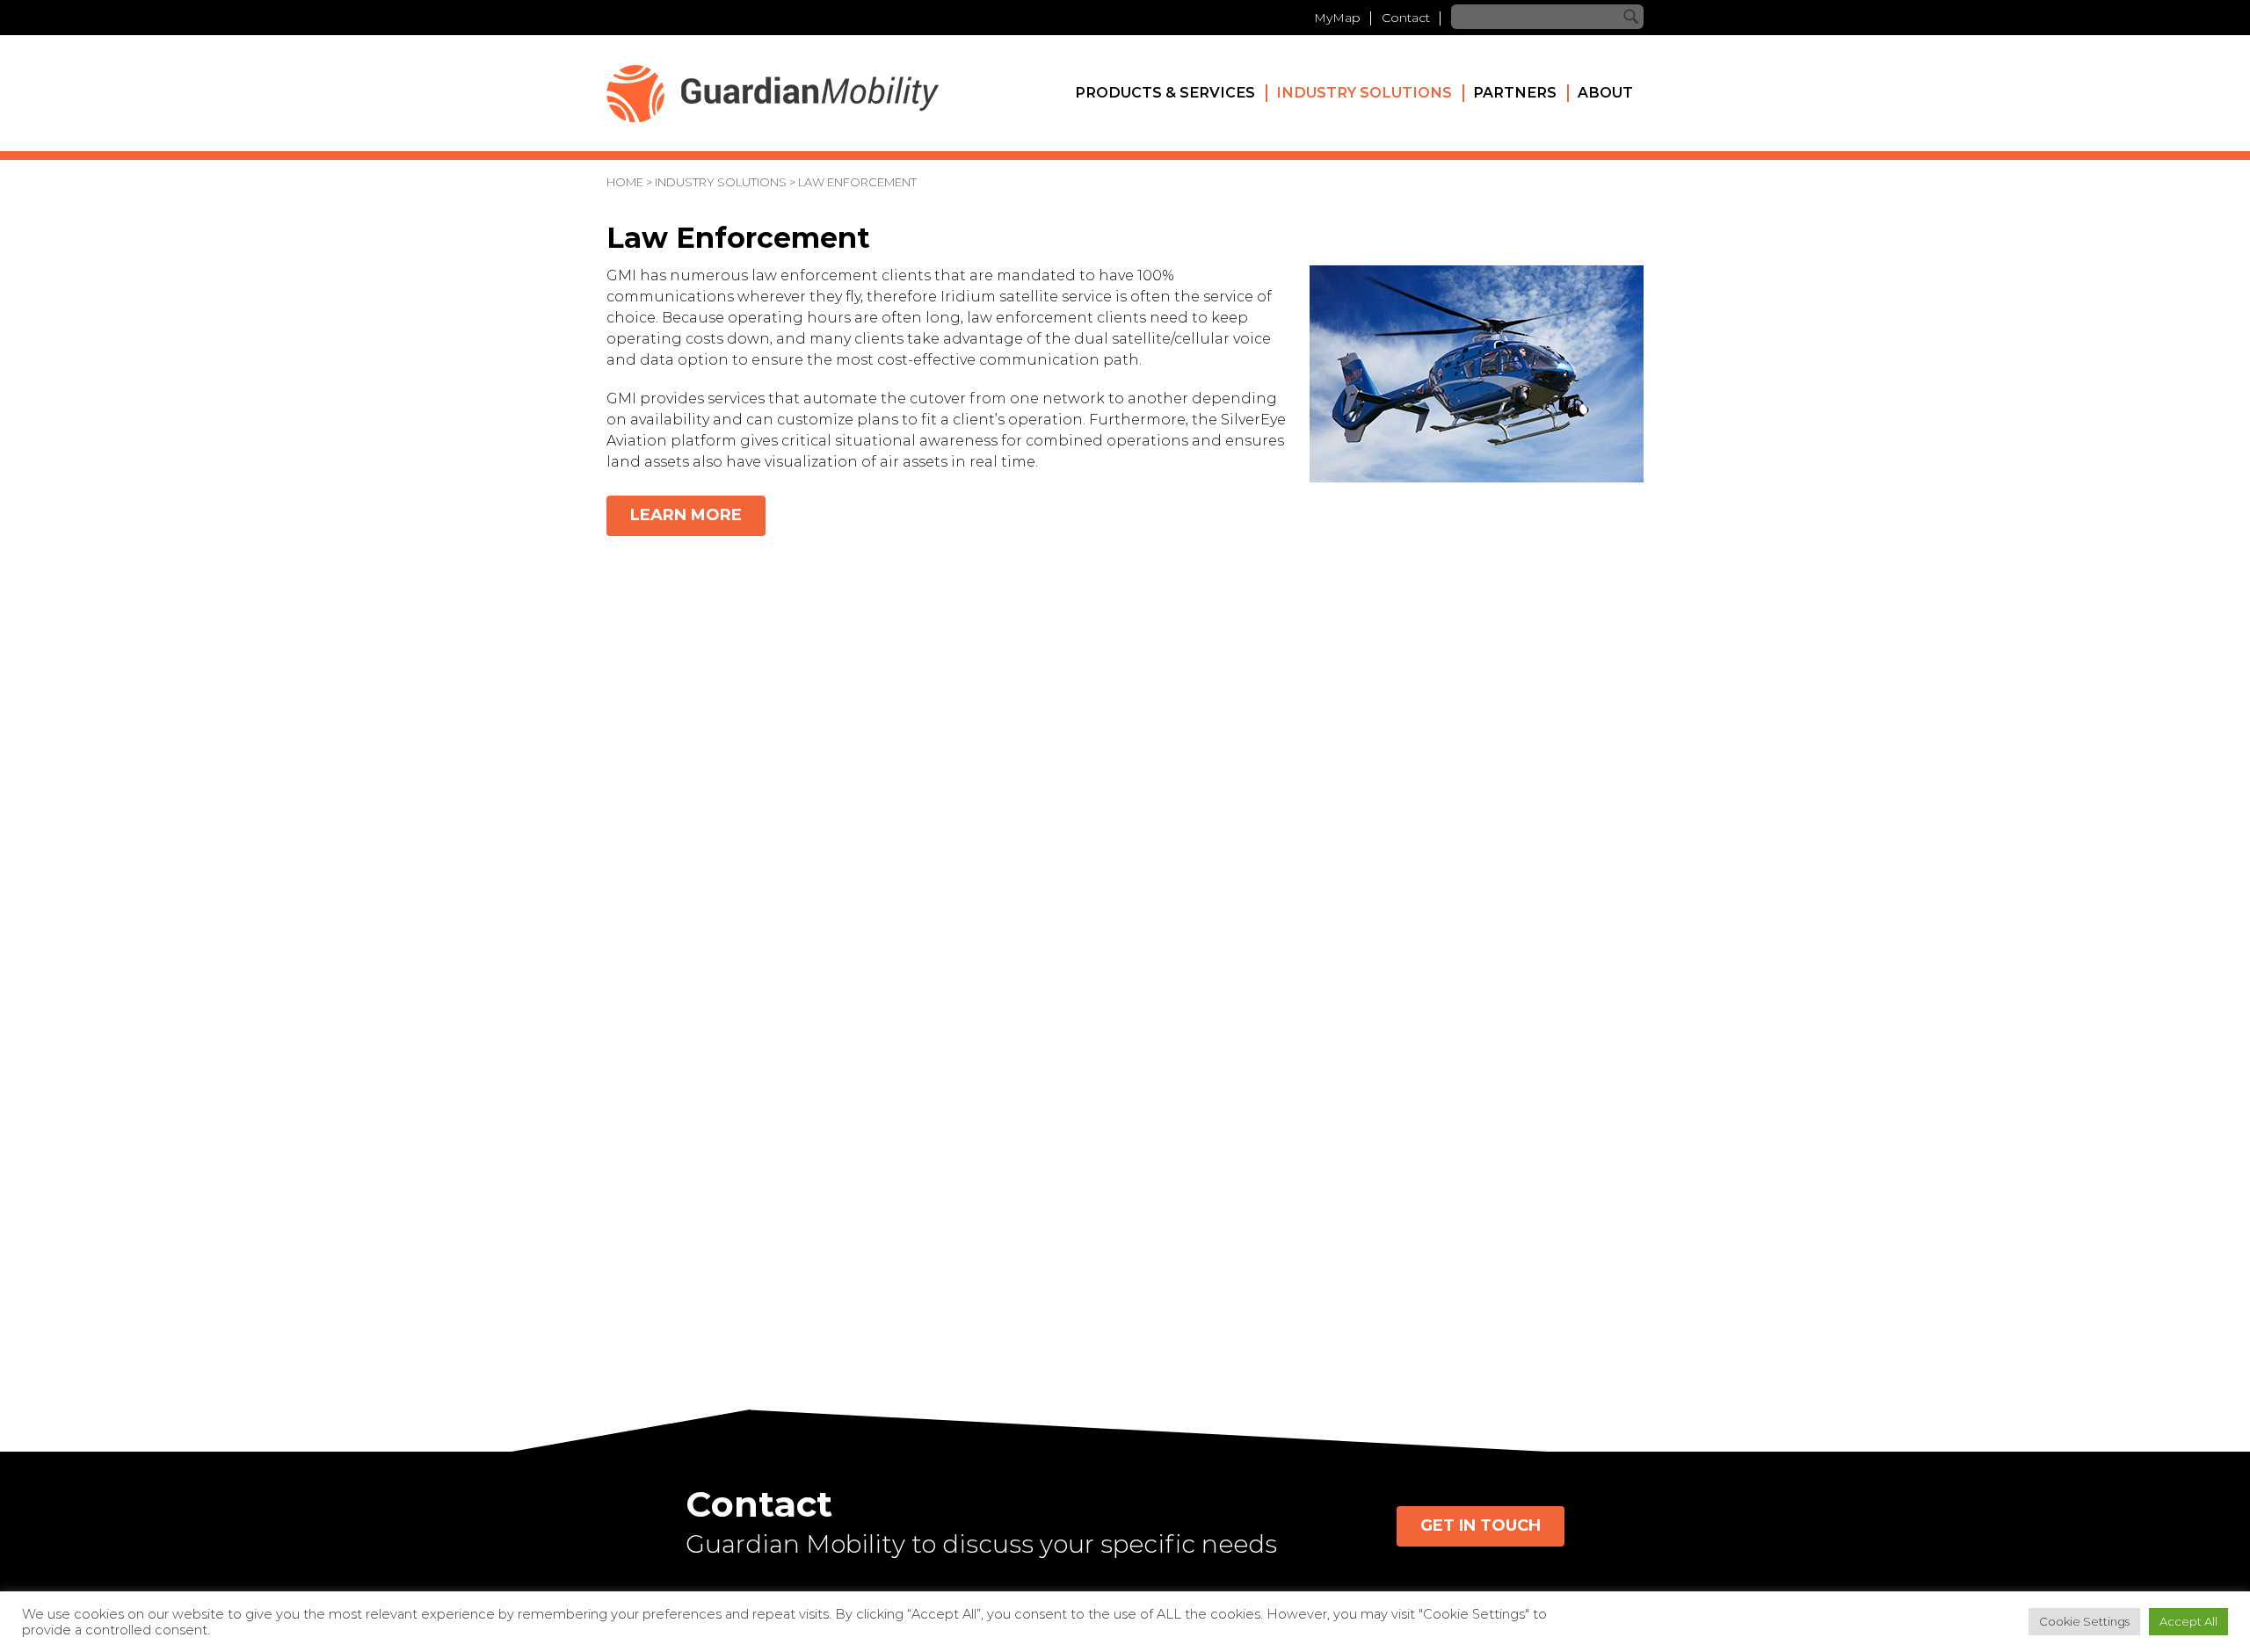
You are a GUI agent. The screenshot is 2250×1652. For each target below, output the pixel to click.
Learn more (686, 515)
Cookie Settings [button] (2084, 1621)
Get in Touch (1481, 1525)
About (1605, 93)
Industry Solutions (1364, 93)
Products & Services (1165, 93)
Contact (1406, 18)
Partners (1515, 93)
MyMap (1337, 18)
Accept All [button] (2188, 1621)
